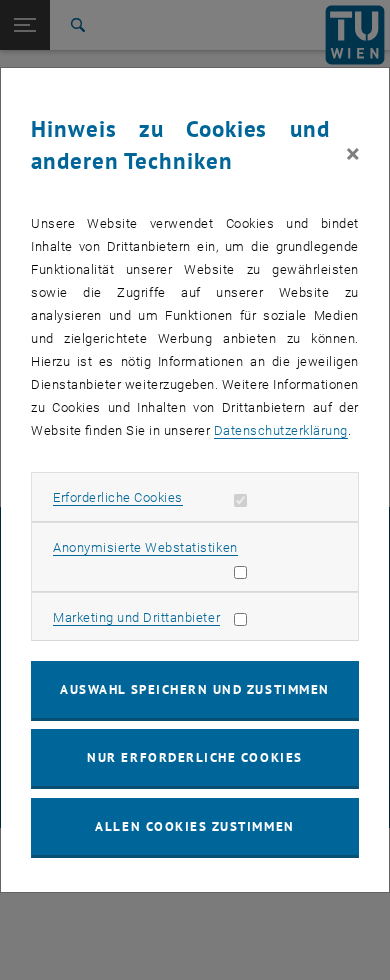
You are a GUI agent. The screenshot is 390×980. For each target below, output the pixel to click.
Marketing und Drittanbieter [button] (136, 617)
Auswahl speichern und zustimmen (194, 689)
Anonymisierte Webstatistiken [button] (145, 547)
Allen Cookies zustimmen (194, 826)
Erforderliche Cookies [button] (118, 497)
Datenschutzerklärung (281, 430)
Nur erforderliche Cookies (194, 757)
